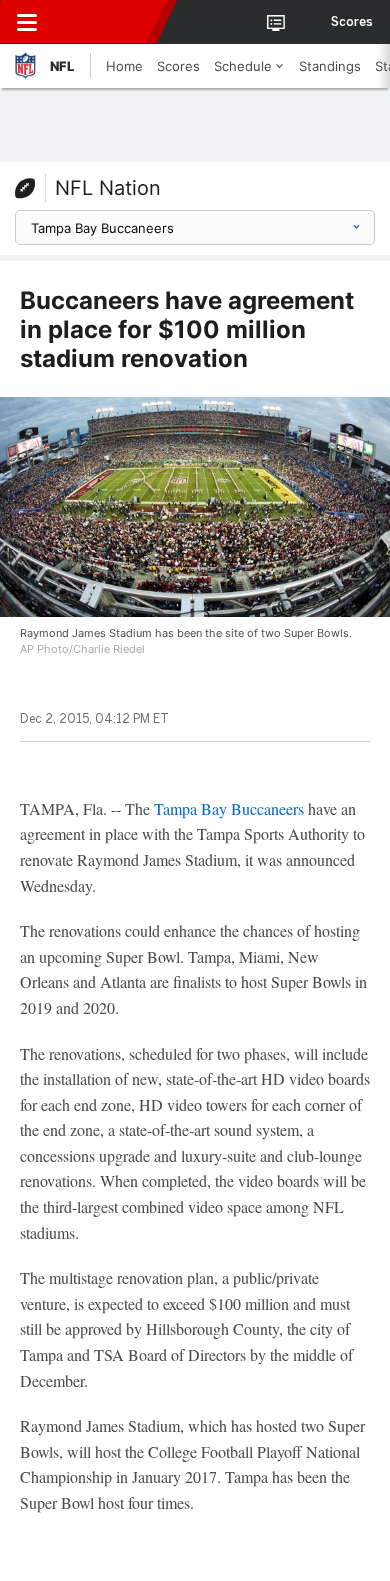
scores (352, 22)
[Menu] (27, 22)
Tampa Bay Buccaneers (229, 808)
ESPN (107, 22)
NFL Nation (108, 188)
